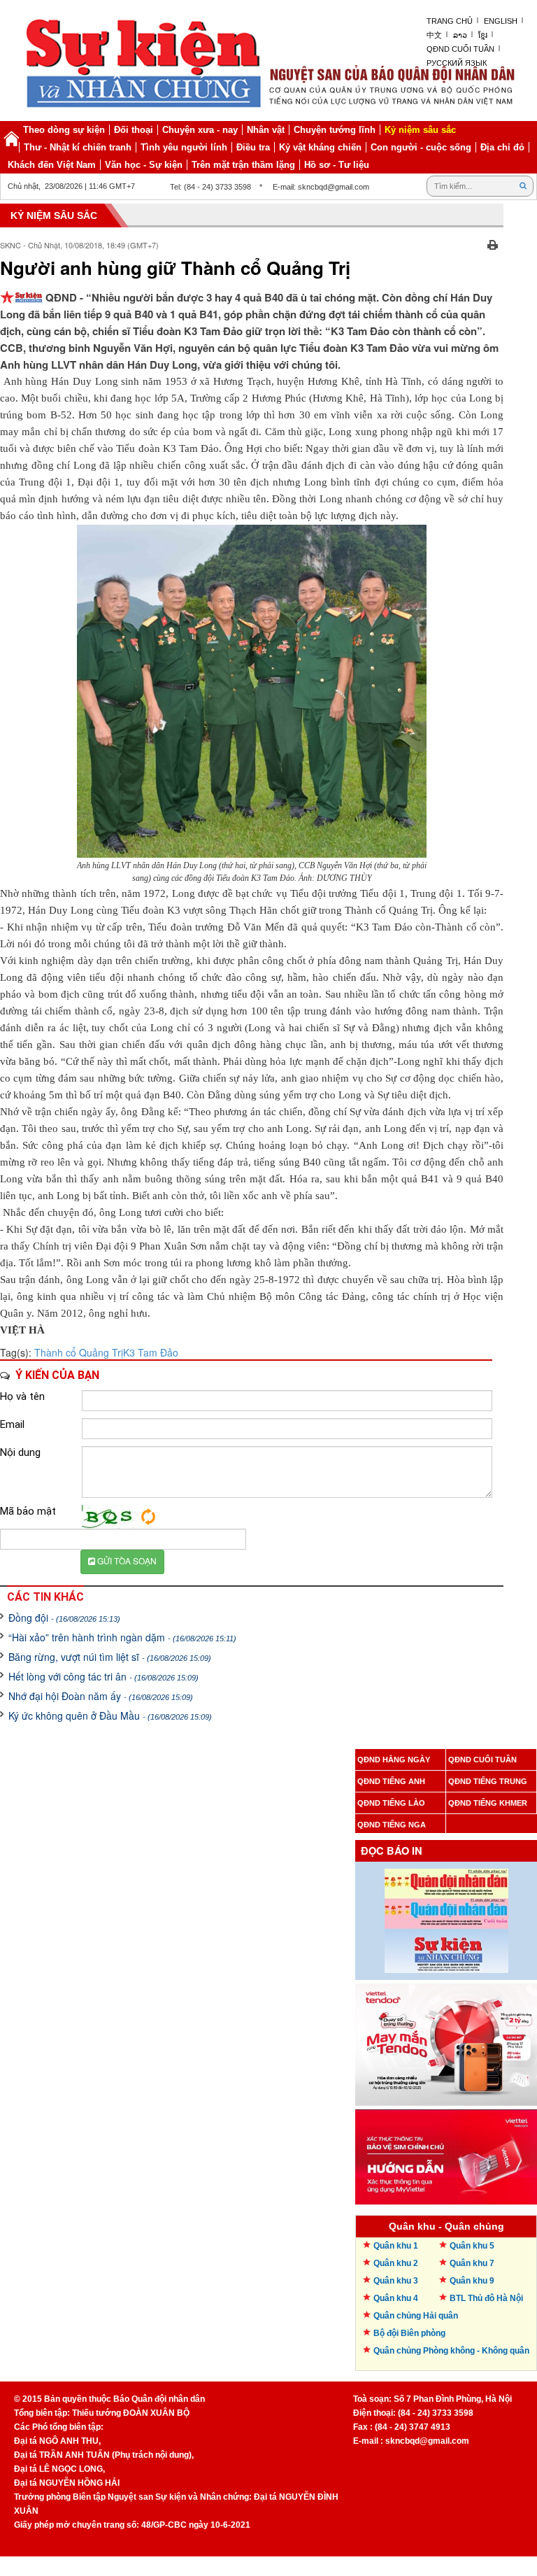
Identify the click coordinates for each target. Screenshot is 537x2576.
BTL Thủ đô (486, 2298)
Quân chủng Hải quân (416, 2316)
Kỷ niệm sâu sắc (420, 130)
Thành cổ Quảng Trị (79, 1352)
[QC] (446, 2041)
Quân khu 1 (396, 2246)
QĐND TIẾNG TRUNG (488, 1781)
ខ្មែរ (483, 35)
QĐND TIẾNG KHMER (488, 1803)
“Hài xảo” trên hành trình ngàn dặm (122, 1637)
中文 (434, 35)
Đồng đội (64, 1618)
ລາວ (460, 35)
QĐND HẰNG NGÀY (394, 1760)
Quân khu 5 (472, 2246)
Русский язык (457, 63)
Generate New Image (148, 1517)
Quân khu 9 (472, 2281)
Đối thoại (134, 130)
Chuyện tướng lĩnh (335, 130)
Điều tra (253, 147)
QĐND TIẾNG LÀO (391, 1803)
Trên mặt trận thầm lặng (243, 165)
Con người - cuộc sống (421, 147)
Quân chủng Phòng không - (451, 2351)
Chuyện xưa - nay (200, 130)
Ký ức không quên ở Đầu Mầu (110, 1715)
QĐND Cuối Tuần (460, 49)
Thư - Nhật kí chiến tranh (78, 147)
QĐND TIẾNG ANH (391, 1781)
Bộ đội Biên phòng (409, 2333)
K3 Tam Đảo (151, 1352)
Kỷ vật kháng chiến (320, 147)
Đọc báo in (392, 1851)
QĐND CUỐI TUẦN (482, 1760)
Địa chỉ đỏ (502, 147)
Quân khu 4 (396, 2298)
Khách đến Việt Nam (52, 165)
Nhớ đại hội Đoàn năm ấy (101, 1696)
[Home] (11, 139)
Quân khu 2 (396, 2263)
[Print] (493, 243)
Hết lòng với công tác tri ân (103, 1676)
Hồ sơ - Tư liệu (337, 165)
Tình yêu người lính (184, 147)
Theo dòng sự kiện (64, 130)
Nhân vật (266, 130)
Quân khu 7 (472, 2263)
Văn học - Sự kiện (144, 165)
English (501, 21)
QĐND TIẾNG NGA (392, 1825)
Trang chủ (450, 21)
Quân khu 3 (396, 2281)
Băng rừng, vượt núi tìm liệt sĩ (110, 1657)
